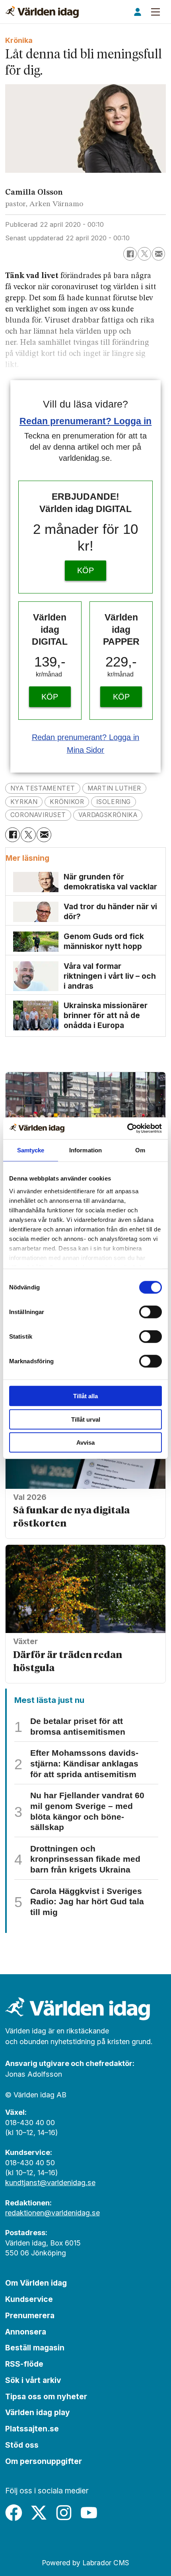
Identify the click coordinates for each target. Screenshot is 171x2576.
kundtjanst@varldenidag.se (50, 2183)
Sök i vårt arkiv (33, 2380)
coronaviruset (38, 815)
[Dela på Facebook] (130, 254)
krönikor (67, 802)
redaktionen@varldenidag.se (52, 2213)
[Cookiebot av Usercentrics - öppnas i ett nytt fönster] (127, 1128)
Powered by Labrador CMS (85, 2563)
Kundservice (29, 2299)
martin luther (114, 788)
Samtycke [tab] (31, 1150)
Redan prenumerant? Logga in (86, 421)
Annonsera (26, 2332)
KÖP (85, 570)
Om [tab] (140, 1150)
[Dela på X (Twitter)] (144, 254)
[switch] (151, 1312)
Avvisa (85, 1443)
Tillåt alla (85, 1396)
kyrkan (24, 802)
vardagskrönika (108, 815)
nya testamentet (43, 788)
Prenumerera (30, 2315)
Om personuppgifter (44, 2461)
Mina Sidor (86, 750)
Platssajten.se (32, 2429)
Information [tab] (85, 1150)
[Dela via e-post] (159, 254)
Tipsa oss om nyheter (46, 2396)
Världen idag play (38, 2412)
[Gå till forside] (42, 12)
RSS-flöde (24, 2364)
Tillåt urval (86, 1419)
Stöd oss (22, 2445)
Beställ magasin (35, 2348)
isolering (114, 802)
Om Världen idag (36, 2283)
